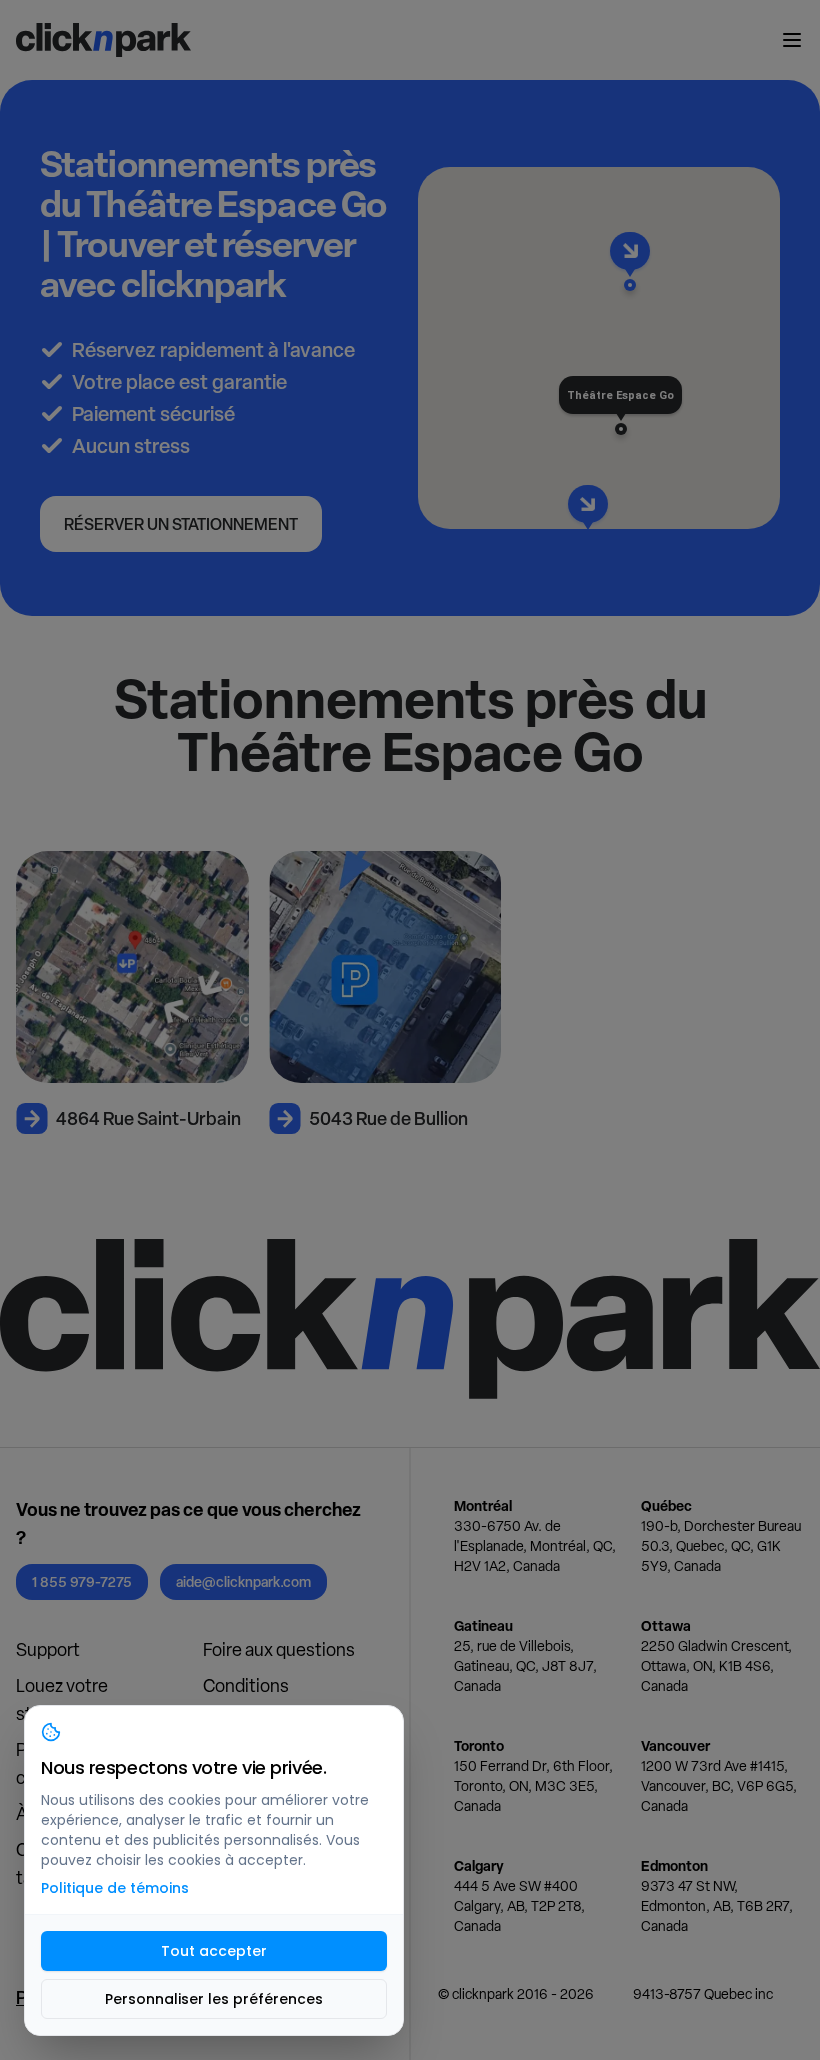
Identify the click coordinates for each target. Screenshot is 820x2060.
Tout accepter (214, 1951)
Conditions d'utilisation (248, 1699)
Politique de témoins (115, 1888)
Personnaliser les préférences (214, 1999)
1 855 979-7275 (82, 1581)
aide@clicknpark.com (243, 1581)
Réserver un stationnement (181, 524)
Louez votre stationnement (75, 1699)
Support (48, 1649)
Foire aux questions (279, 1649)
